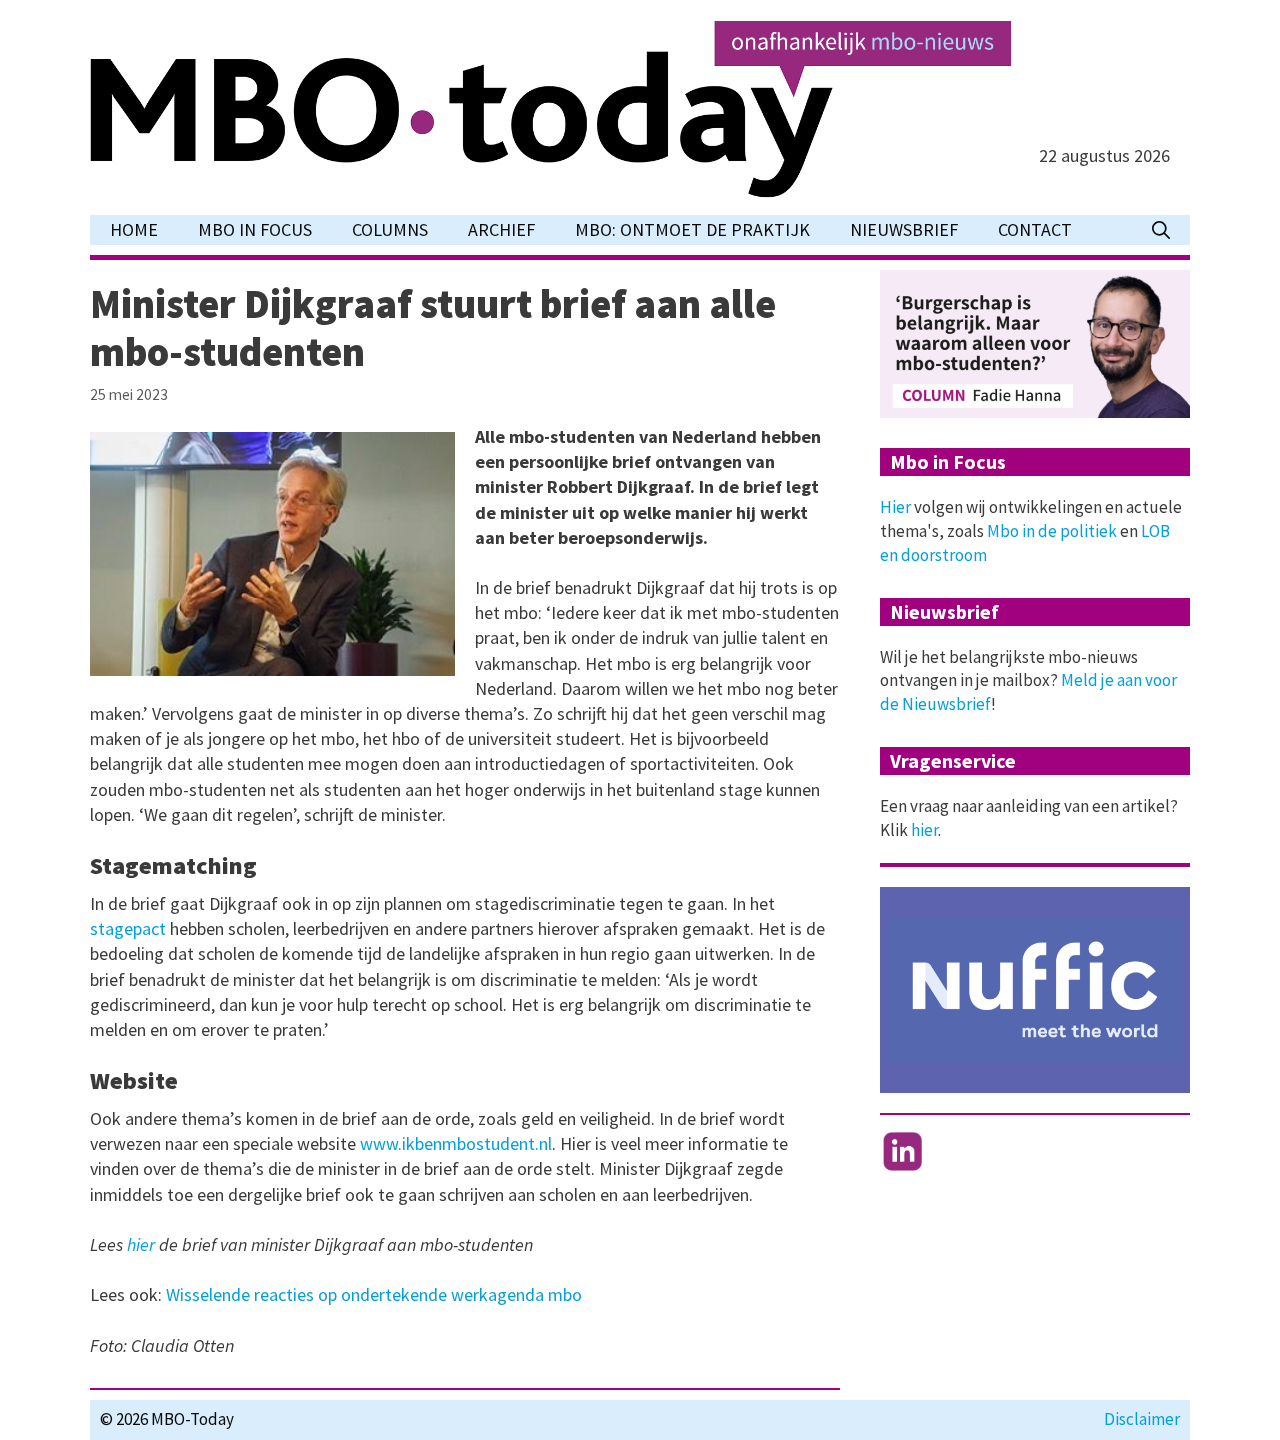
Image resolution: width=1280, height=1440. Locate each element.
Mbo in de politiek (1052, 531)
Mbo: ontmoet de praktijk (692, 229)
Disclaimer (1142, 1419)
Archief (501, 229)
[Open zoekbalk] (1161, 230)
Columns (390, 229)
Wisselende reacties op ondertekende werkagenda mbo (374, 1294)
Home (134, 229)
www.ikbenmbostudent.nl (456, 1143)
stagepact (128, 928)
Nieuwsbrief (904, 229)
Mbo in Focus (255, 229)
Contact (1035, 229)
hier (141, 1244)
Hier (895, 507)
